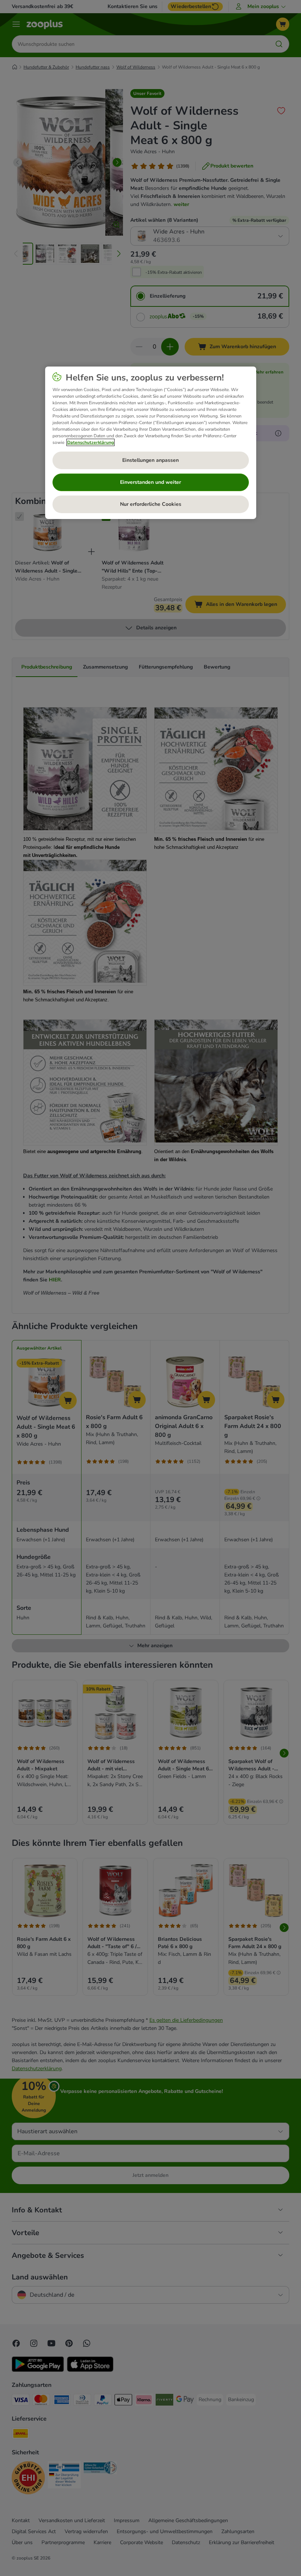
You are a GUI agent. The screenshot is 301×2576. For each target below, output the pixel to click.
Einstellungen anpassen (150, 460)
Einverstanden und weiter (150, 482)
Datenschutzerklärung (90, 442)
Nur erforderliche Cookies (151, 504)
